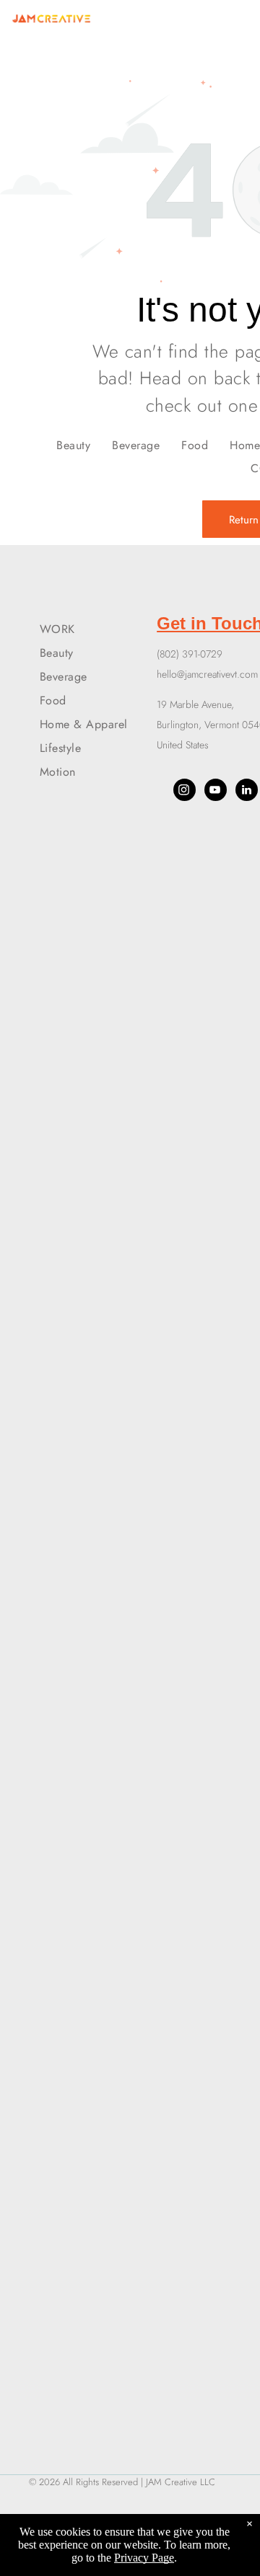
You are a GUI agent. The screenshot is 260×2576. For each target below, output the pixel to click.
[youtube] (216, 792)
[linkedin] (247, 792)
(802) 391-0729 (190, 654)
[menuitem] (73, 444)
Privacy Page (144, 2558)
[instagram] (185, 792)
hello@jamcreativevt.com (207, 674)
